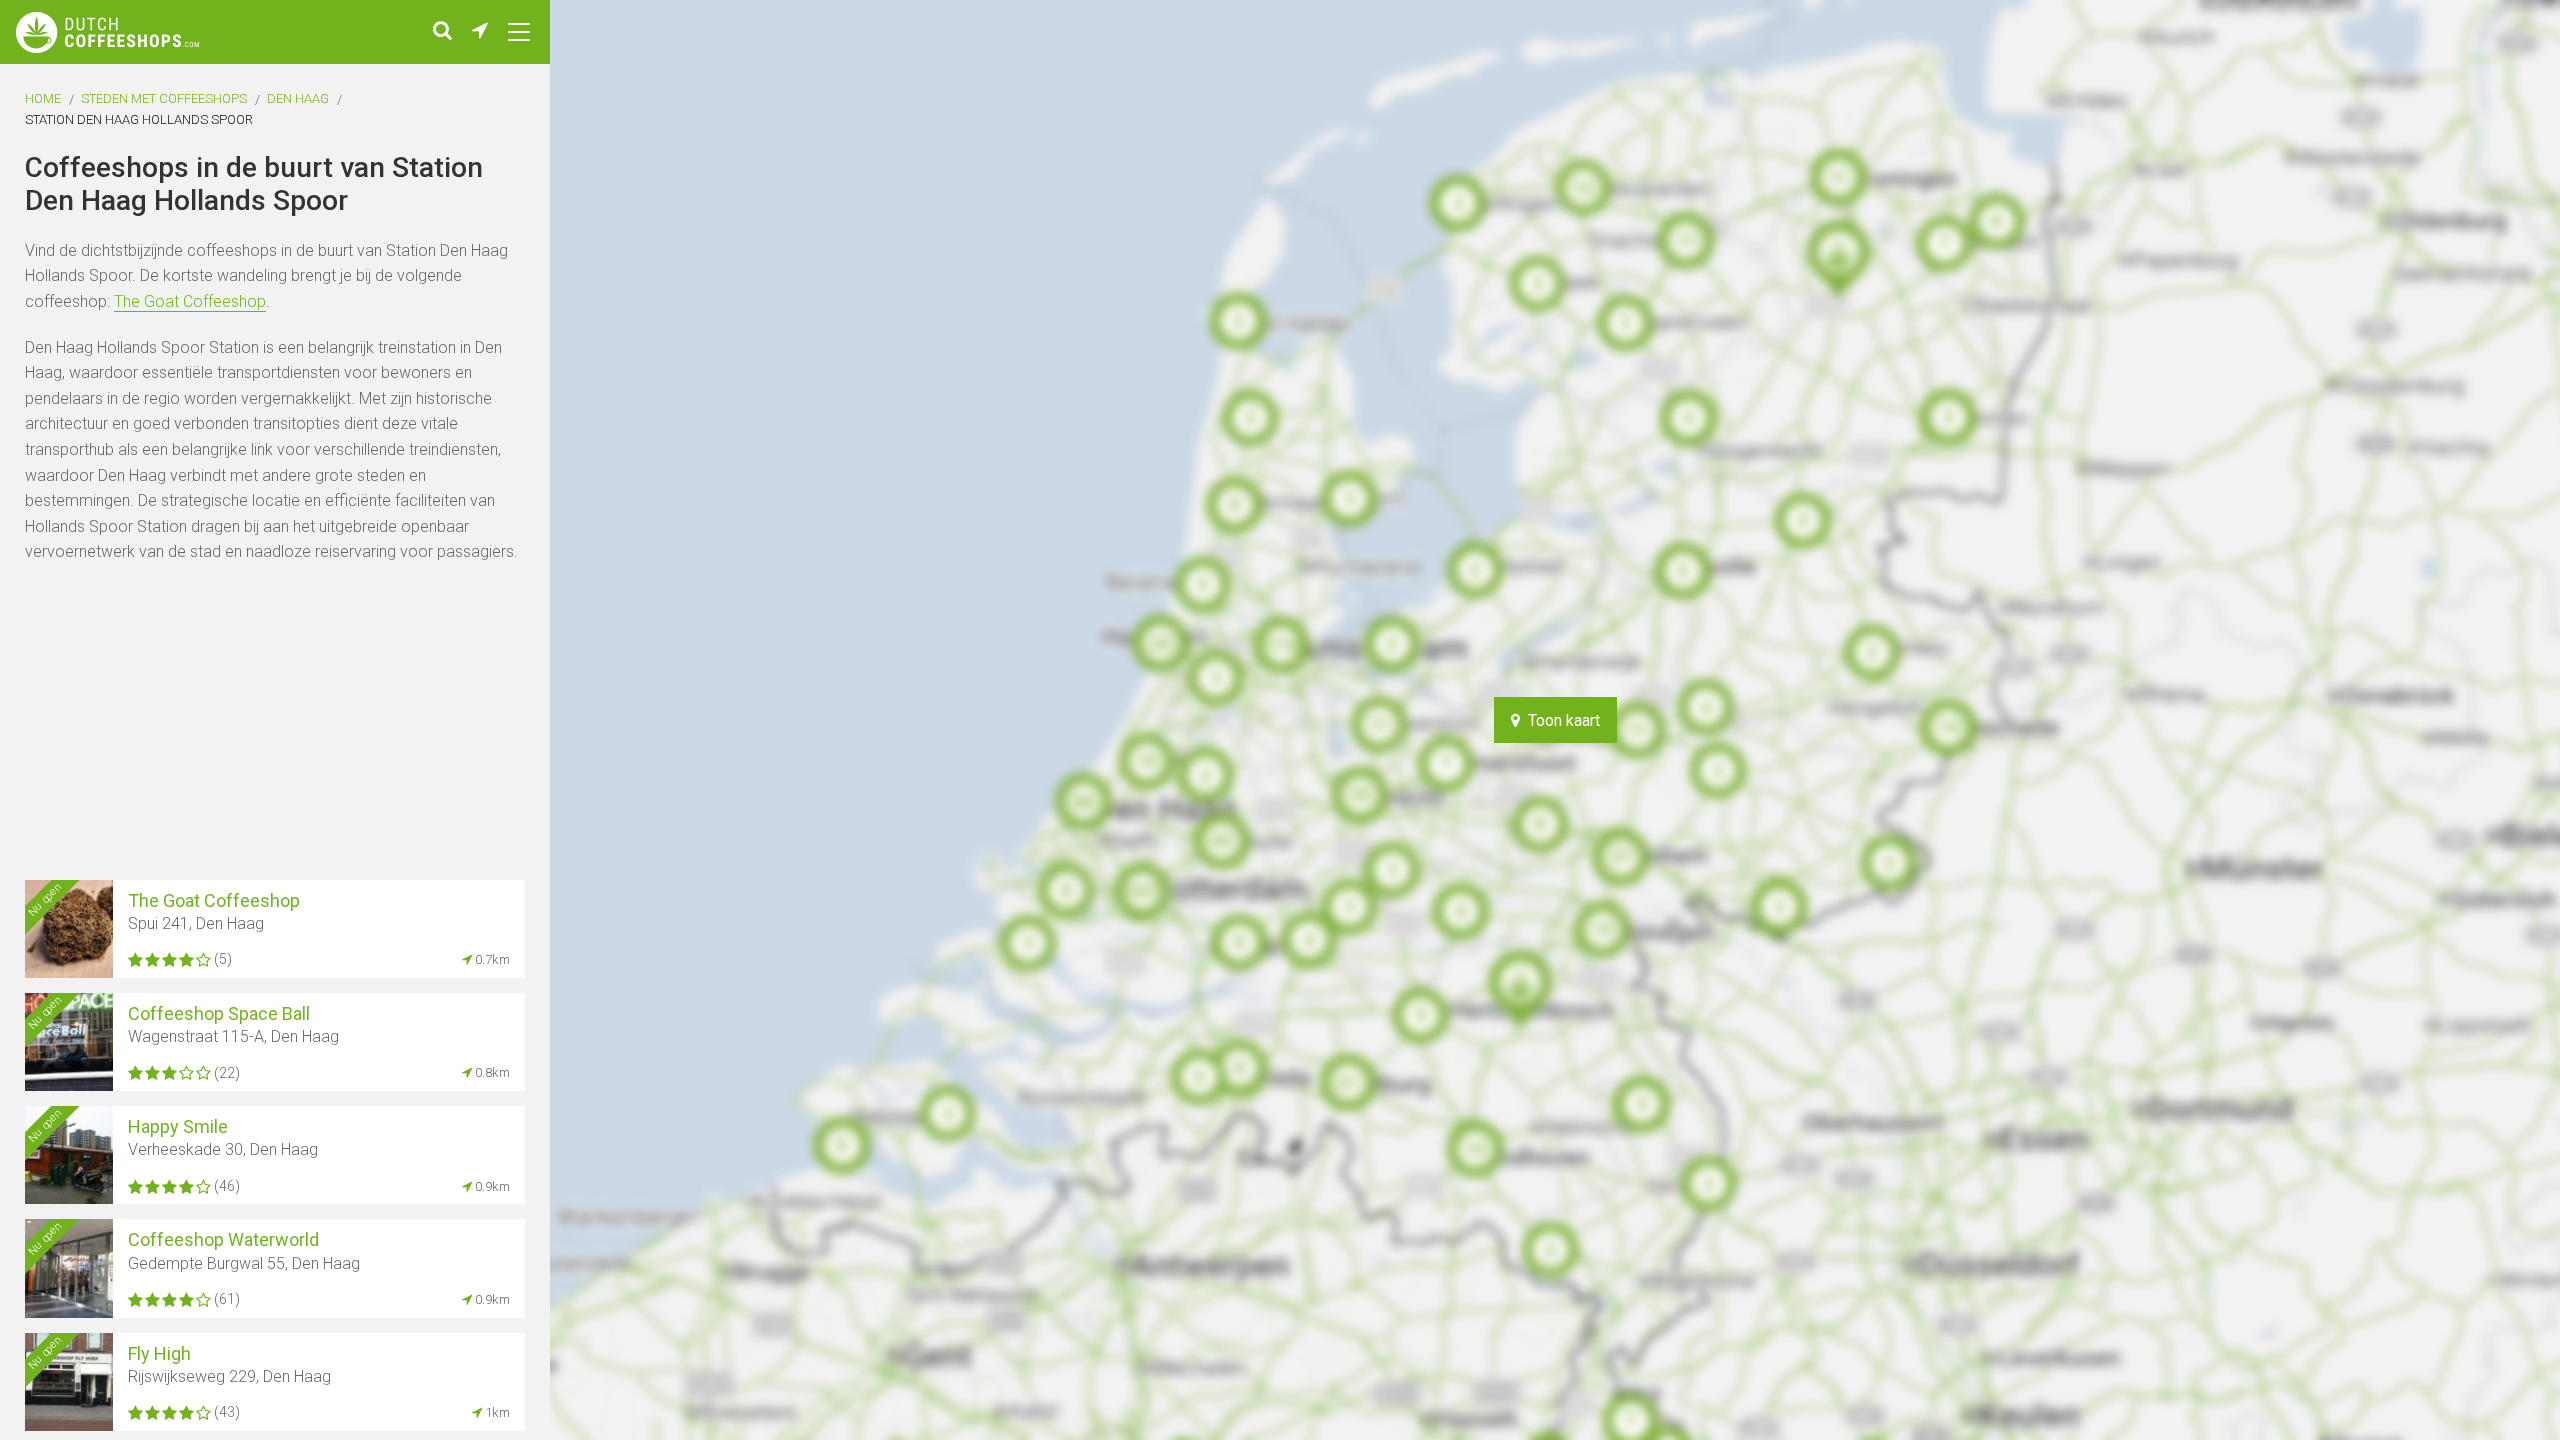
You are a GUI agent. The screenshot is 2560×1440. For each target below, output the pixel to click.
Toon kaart (1560, 720)
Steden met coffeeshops (164, 98)
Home (43, 98)
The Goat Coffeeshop (190, 301)
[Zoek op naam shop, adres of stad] (442, 32)
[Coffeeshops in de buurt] (480, 32)
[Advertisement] (2490, 720)
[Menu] (519, 32)
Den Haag (298, 98)
